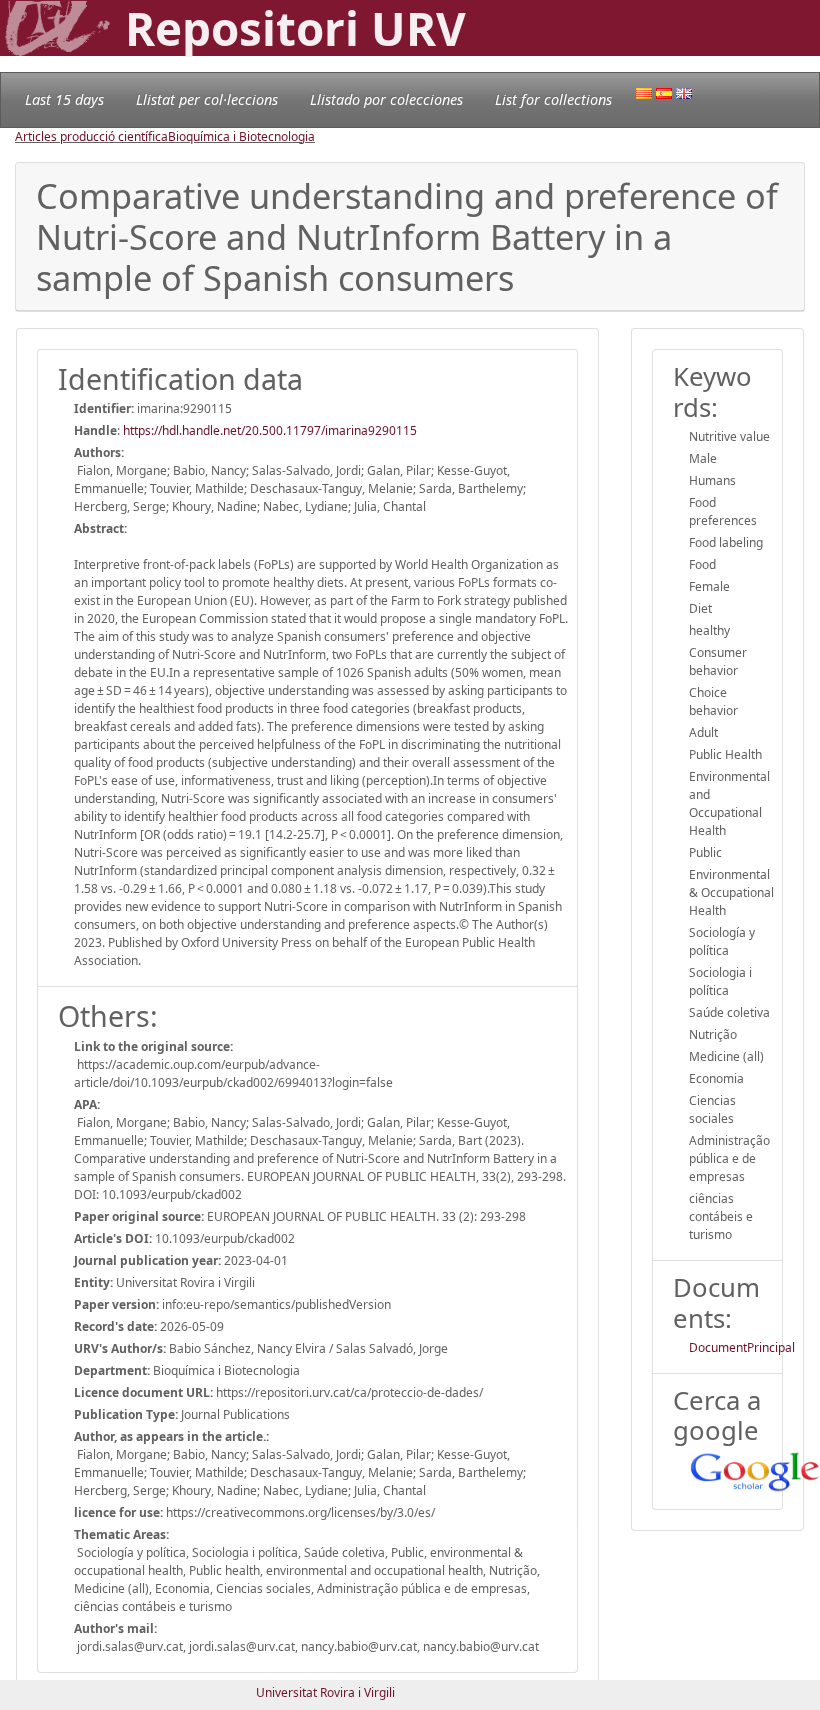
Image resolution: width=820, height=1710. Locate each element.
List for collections (553, 99)
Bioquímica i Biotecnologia (241, 136)
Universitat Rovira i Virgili (325, 1692)
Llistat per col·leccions (207, 99)
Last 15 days (64, 99)
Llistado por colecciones (386, 99)
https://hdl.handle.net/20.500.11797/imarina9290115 (270, 430)
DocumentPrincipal (742, 1347)
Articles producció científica (91, 136)
